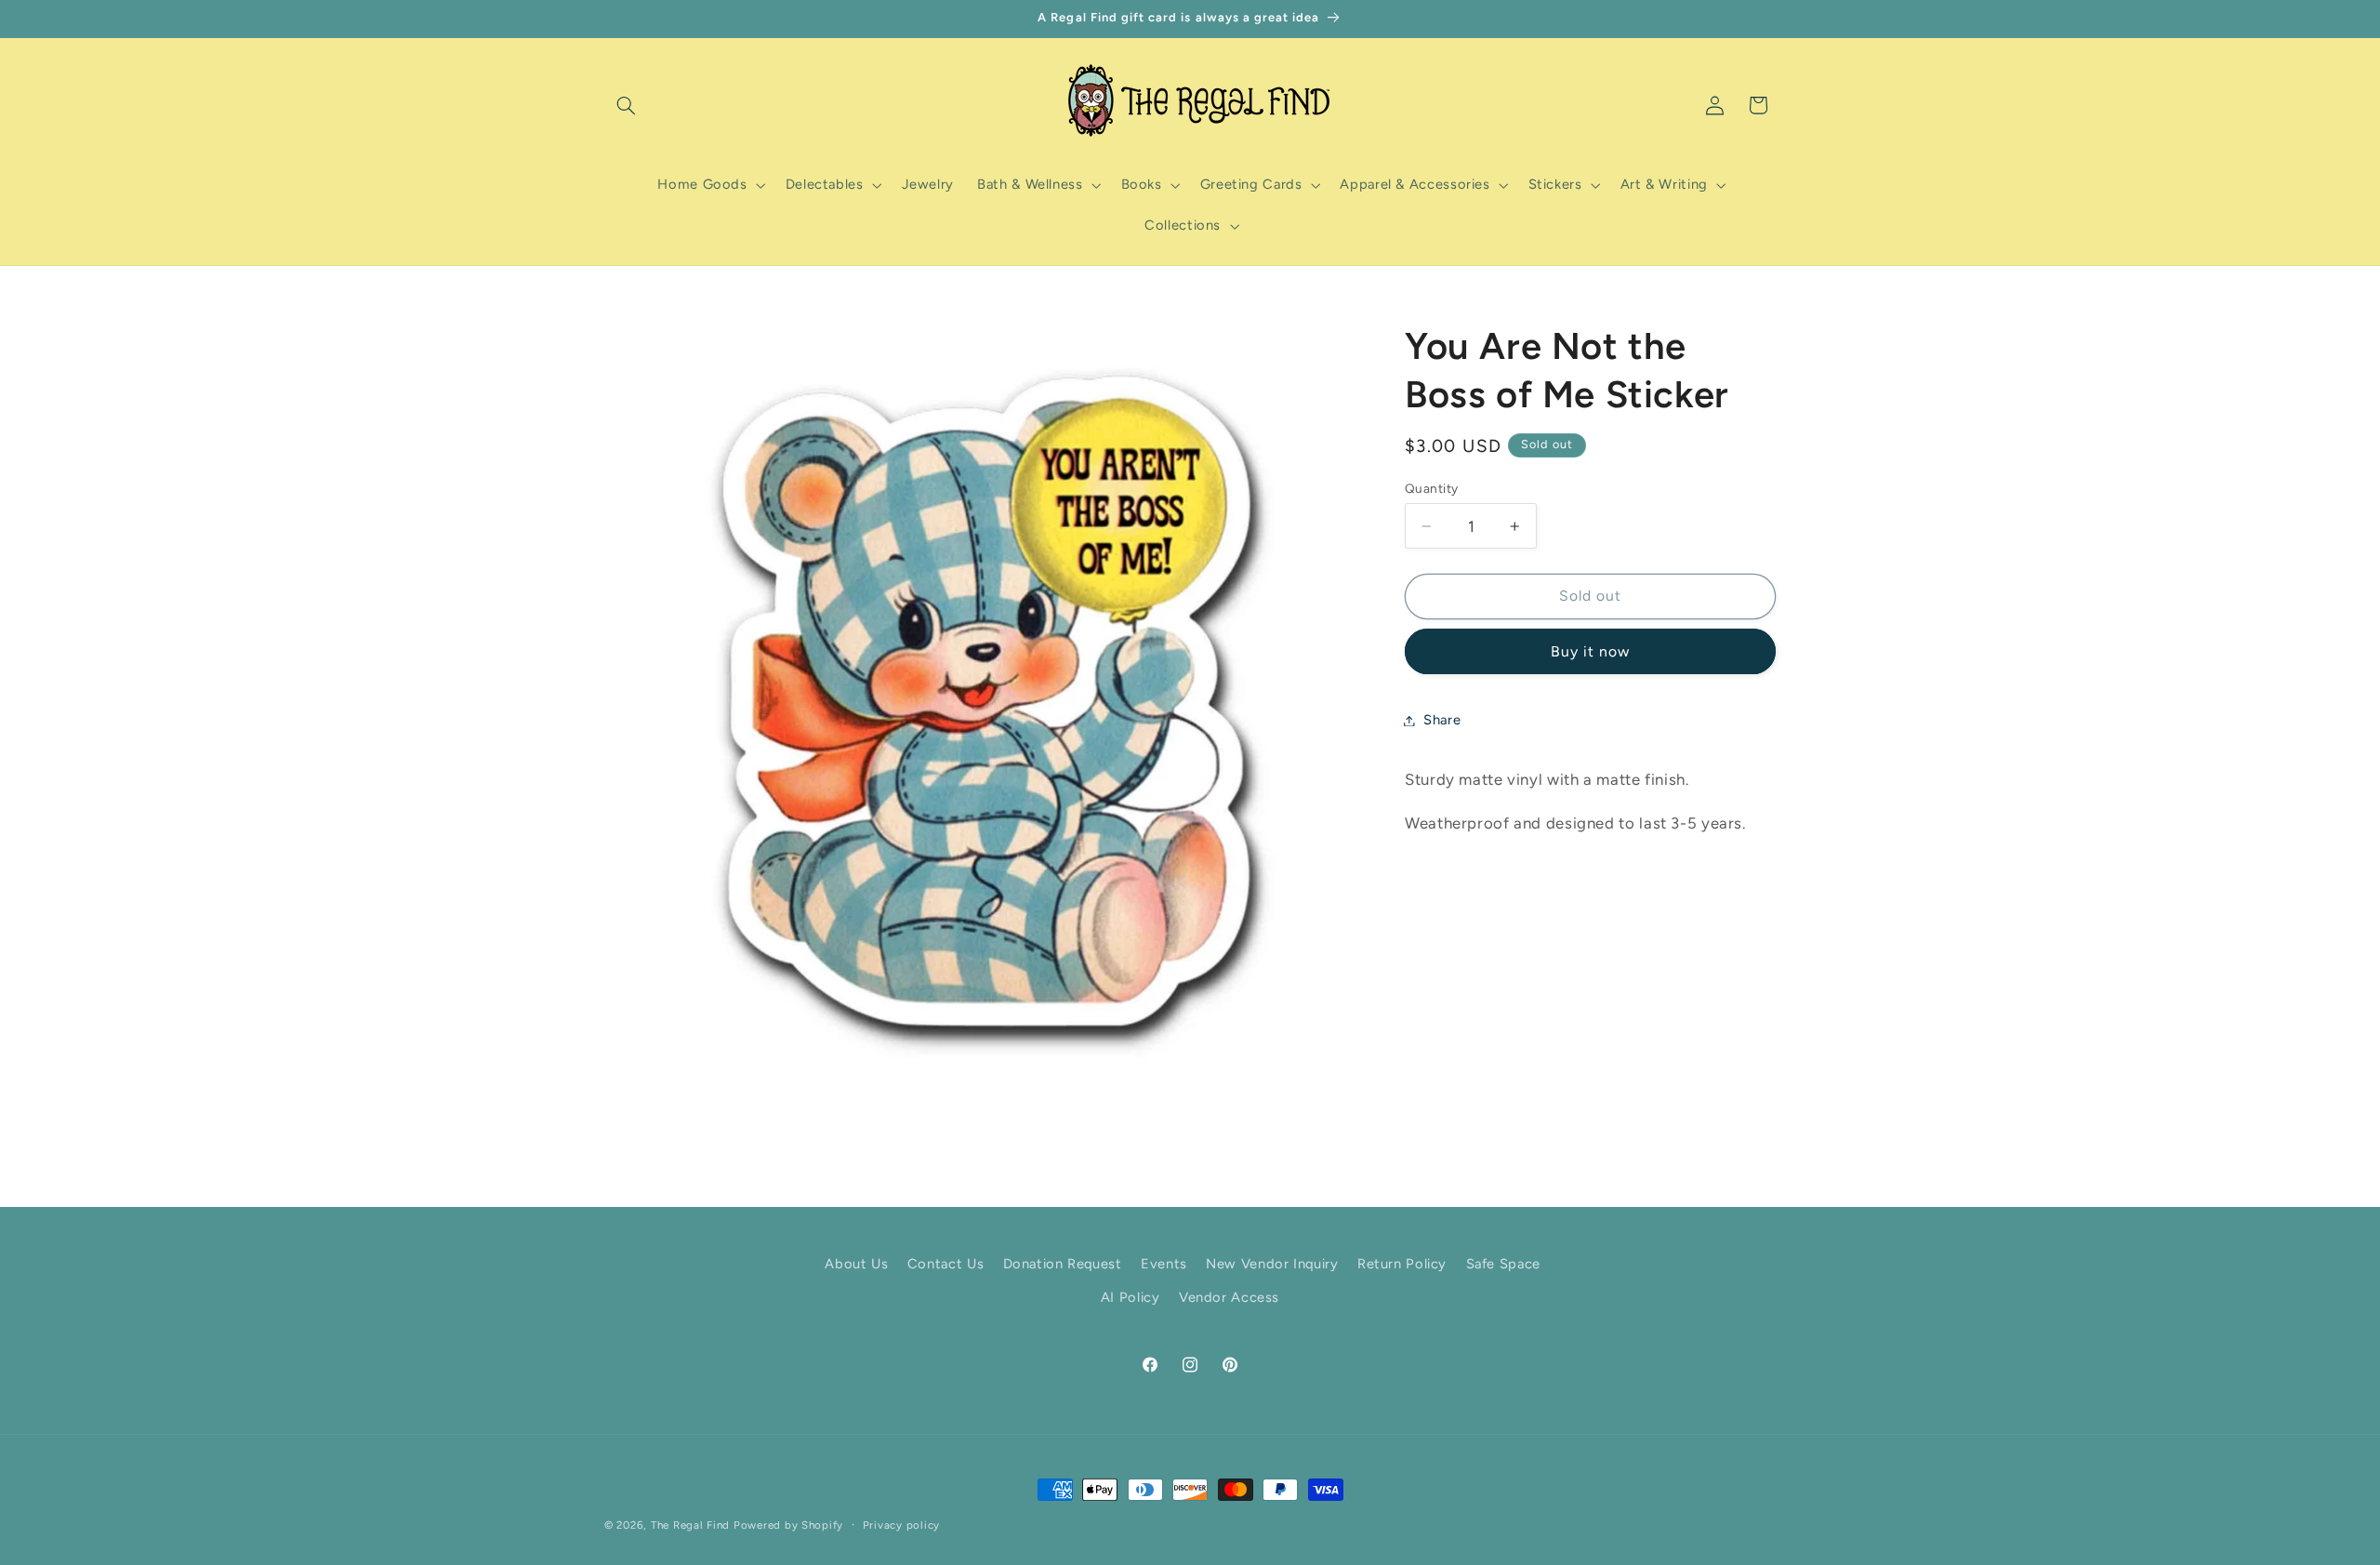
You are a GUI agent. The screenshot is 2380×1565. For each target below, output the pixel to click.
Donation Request (1063, 1264)
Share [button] (1442, 720)
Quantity (1431, 488)
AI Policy (1130, 1298)
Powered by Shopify (788, 1525)
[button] (626, 105)
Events (1164, 1264)
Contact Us (945, 1264)
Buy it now (1591, 651)
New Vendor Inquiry (1272, 1264)
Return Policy (1402, 1264)
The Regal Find (690, 1525)
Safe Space (1503, 1264)
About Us (856, 1264)
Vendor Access (1229, 1298)
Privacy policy (901, 1525)
